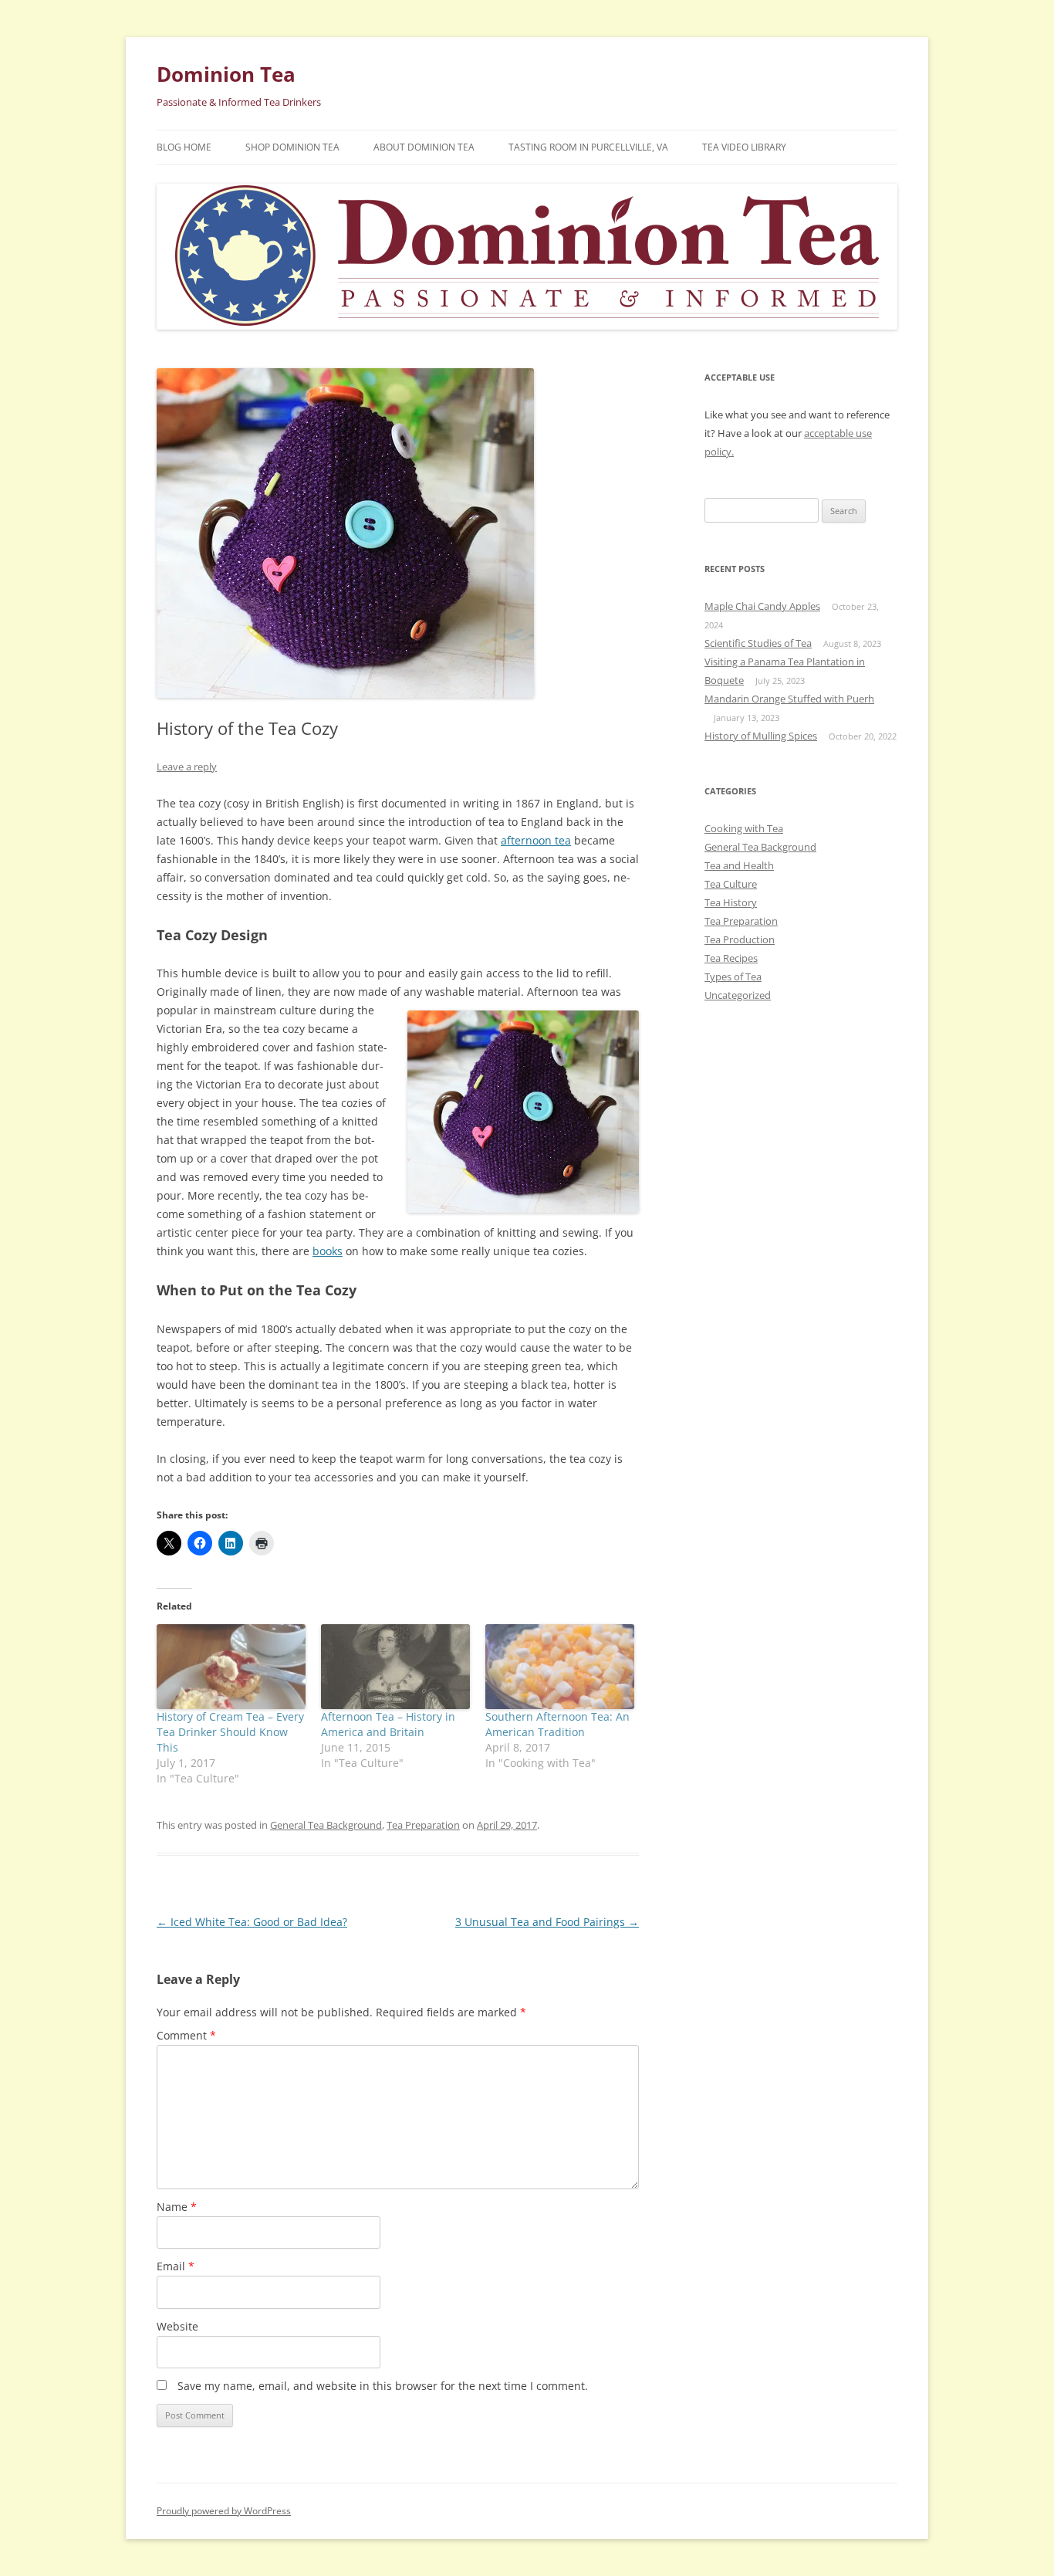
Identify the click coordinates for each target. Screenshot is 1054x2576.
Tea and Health (739, 865)
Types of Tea (733, 977)
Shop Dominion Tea (292, 147)
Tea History (731, 902)
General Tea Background (326, 1825)
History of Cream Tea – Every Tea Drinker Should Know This (230, 1732)
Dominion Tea (226, 74)
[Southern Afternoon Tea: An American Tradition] (560, 1667)
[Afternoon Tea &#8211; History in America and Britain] (395, 1667)
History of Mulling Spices (761, 736)
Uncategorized (738, 995)
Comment (186, 2035)
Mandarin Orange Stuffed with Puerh (789, 699)
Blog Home (184, 147)
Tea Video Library (744, 147)
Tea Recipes (731, 958)
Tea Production (740, 939)
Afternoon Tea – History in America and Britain (388, 1724)
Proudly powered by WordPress (224, 2511)
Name (177, 2207)
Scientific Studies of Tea (758, 643)
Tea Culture (731, 884)
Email (176, 2266)
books (328, 1251)
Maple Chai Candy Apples (762, 606)
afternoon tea (536, 840)
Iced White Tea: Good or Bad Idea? (252, 1922)
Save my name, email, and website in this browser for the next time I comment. (383, 2386)
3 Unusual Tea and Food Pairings (547, 1922)
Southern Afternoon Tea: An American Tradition (557, 1724)
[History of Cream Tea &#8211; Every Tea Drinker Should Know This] (231, 1667)
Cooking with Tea (744, 828)
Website (177, 2326)
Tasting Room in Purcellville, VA (588, 147)
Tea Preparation (423, 1825)
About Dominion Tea (424, 147)
